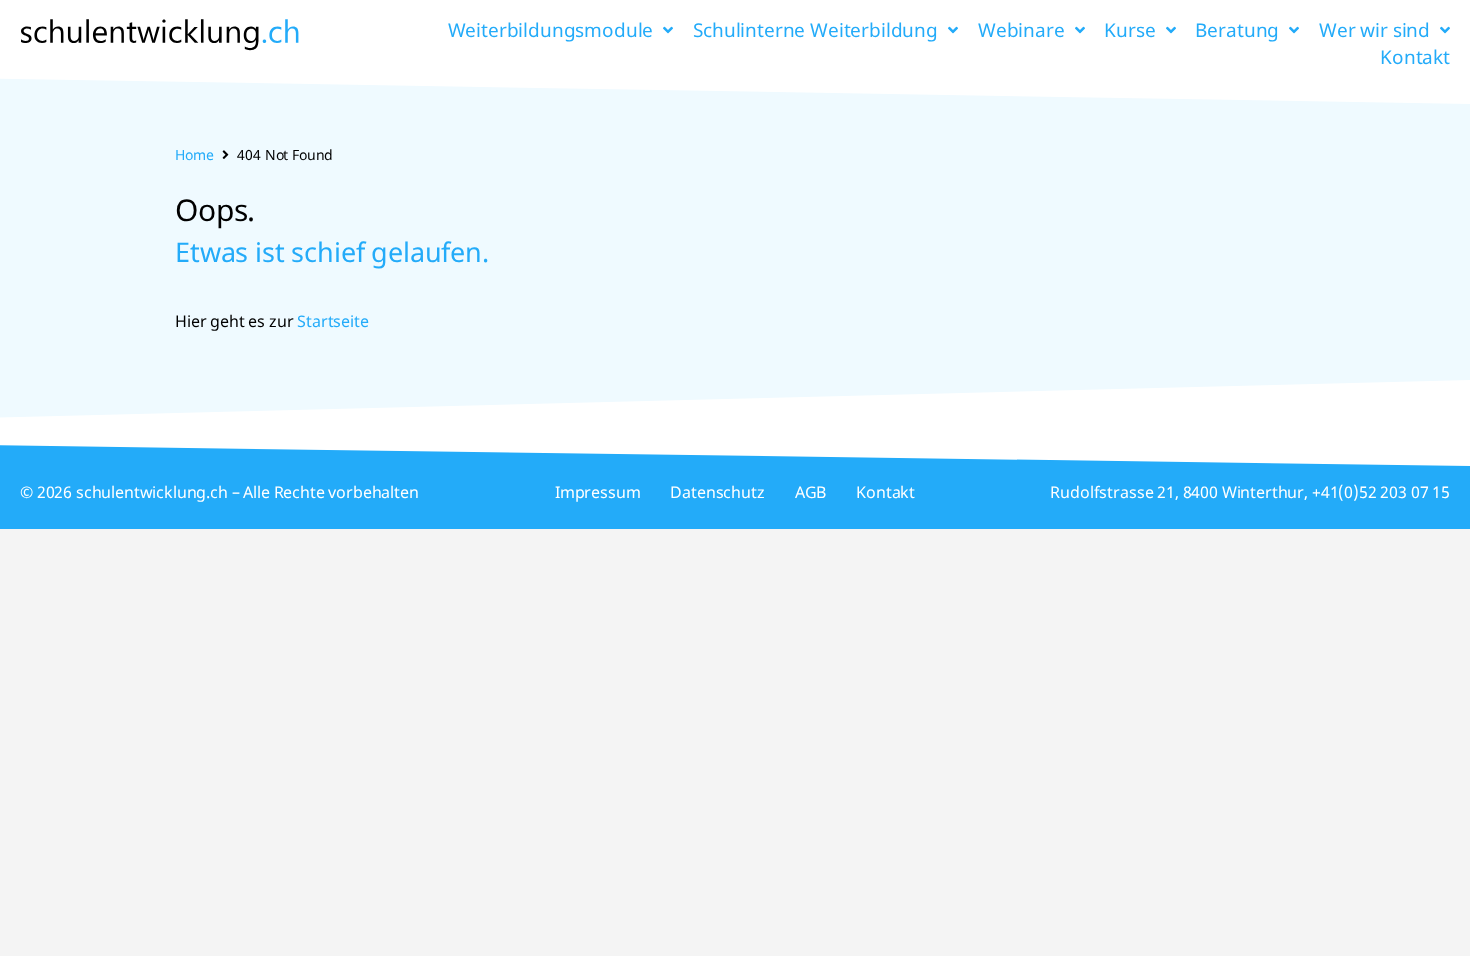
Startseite (332, 321)
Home (194, 154)
